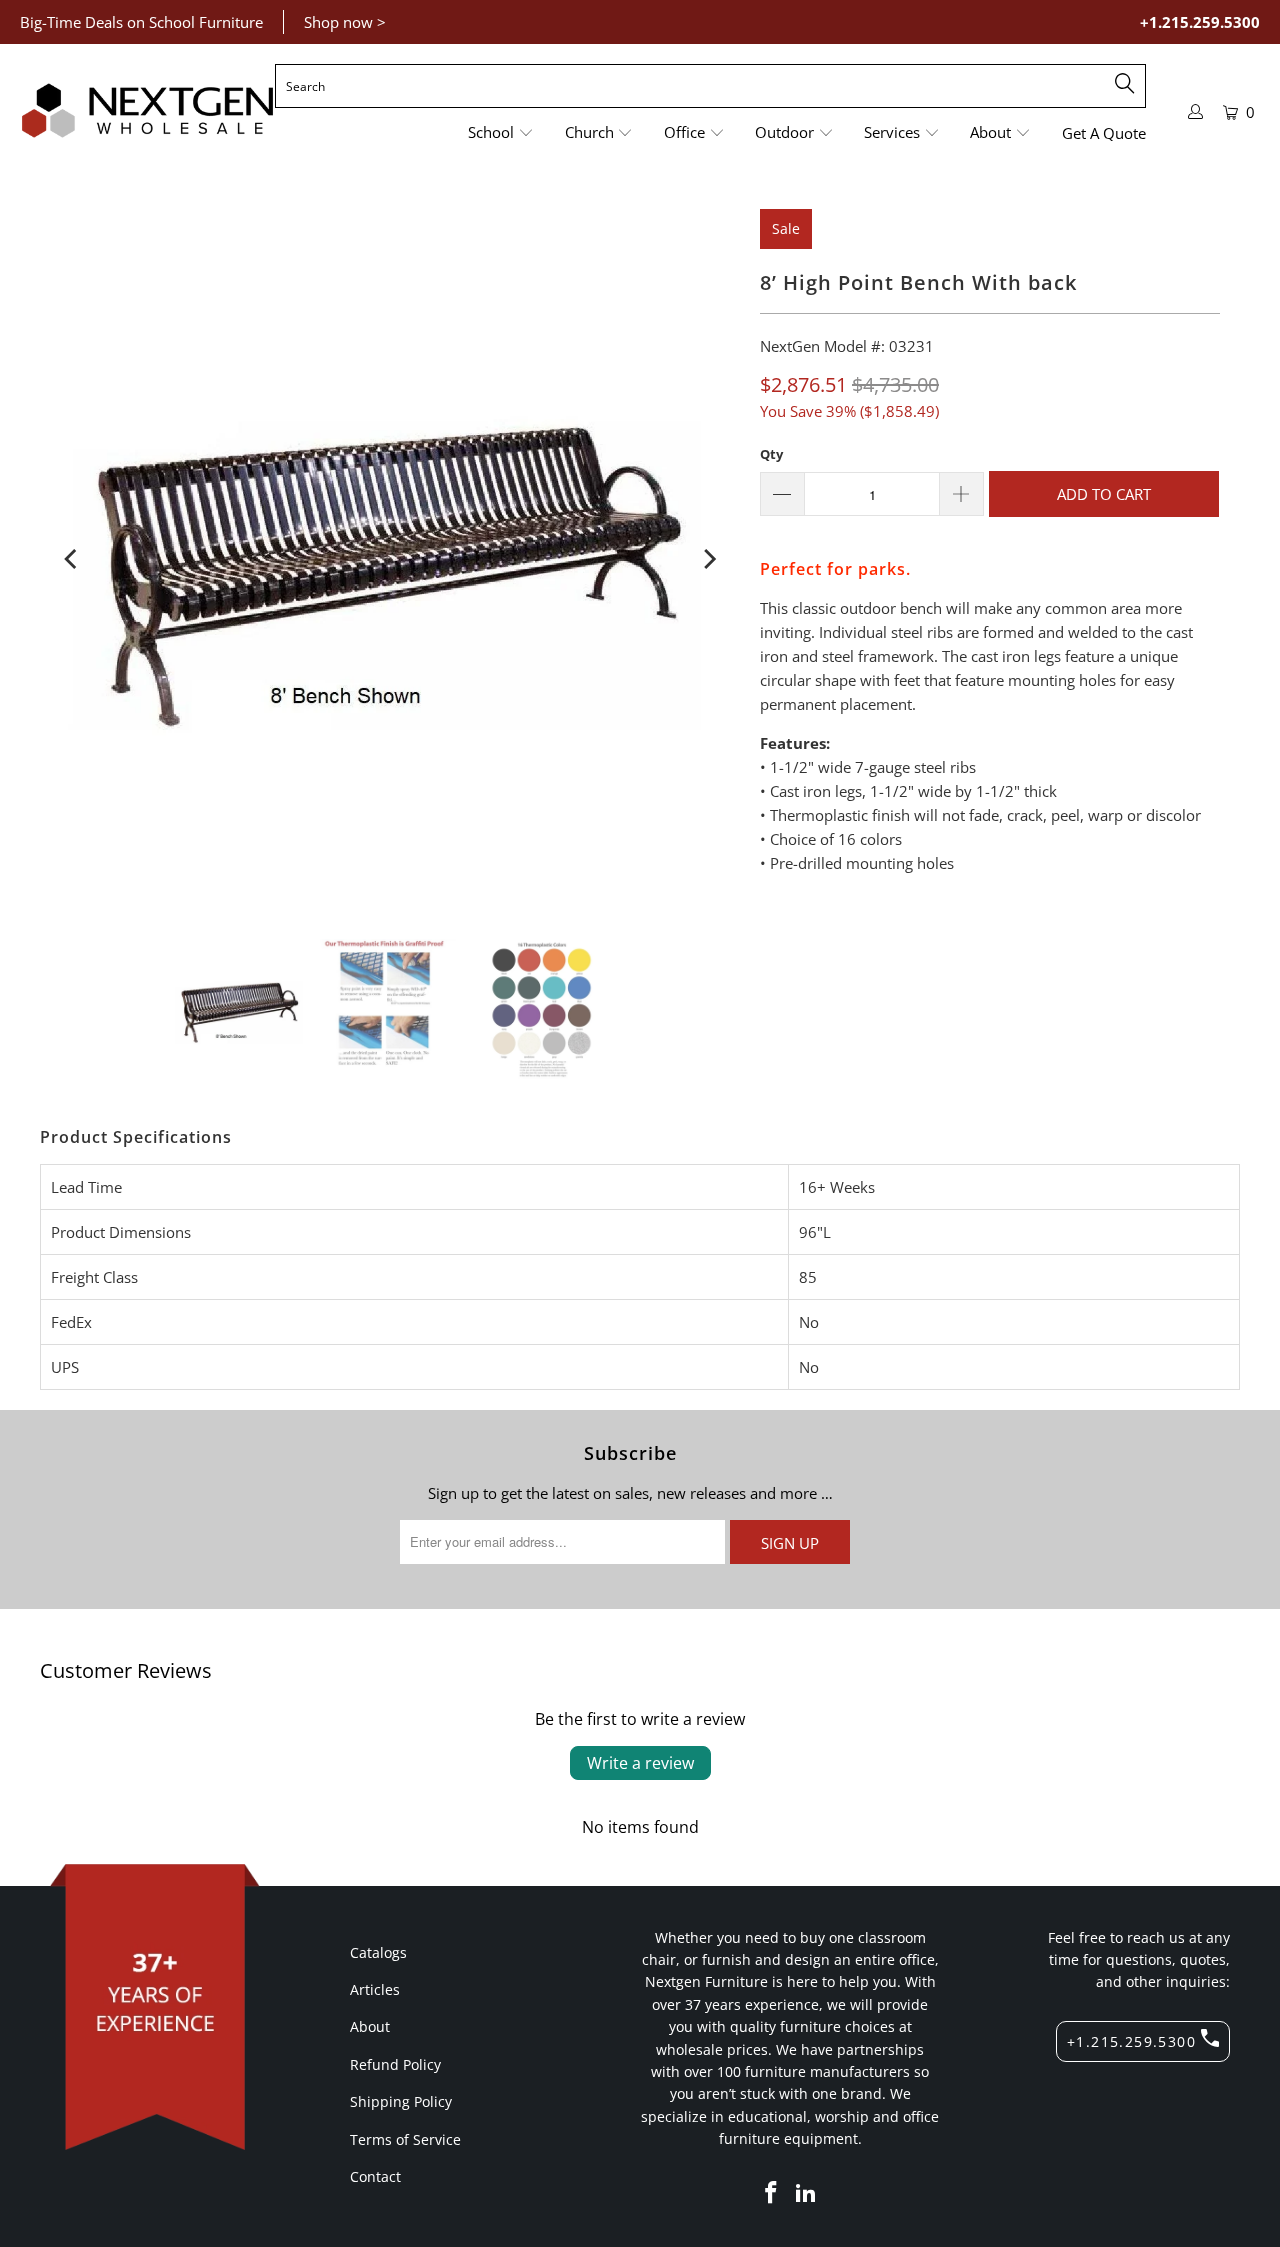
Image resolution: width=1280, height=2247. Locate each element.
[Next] (708, 559)
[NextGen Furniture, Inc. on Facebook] (771, 2193)
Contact (375, 2176)
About (370, 2026)
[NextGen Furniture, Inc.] (147, 111)
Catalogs (378, 1952)
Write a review (640, 1763)
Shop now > (345, 22)
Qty (771, 454)
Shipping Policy (401, 2101)
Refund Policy (395, 2064)
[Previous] (72, 559)
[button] (501, 133)
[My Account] (1196, 111)
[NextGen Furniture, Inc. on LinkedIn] (807, 2193)
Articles (375, 1989)
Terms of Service (405, 2139)
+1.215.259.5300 (1200, 22)
